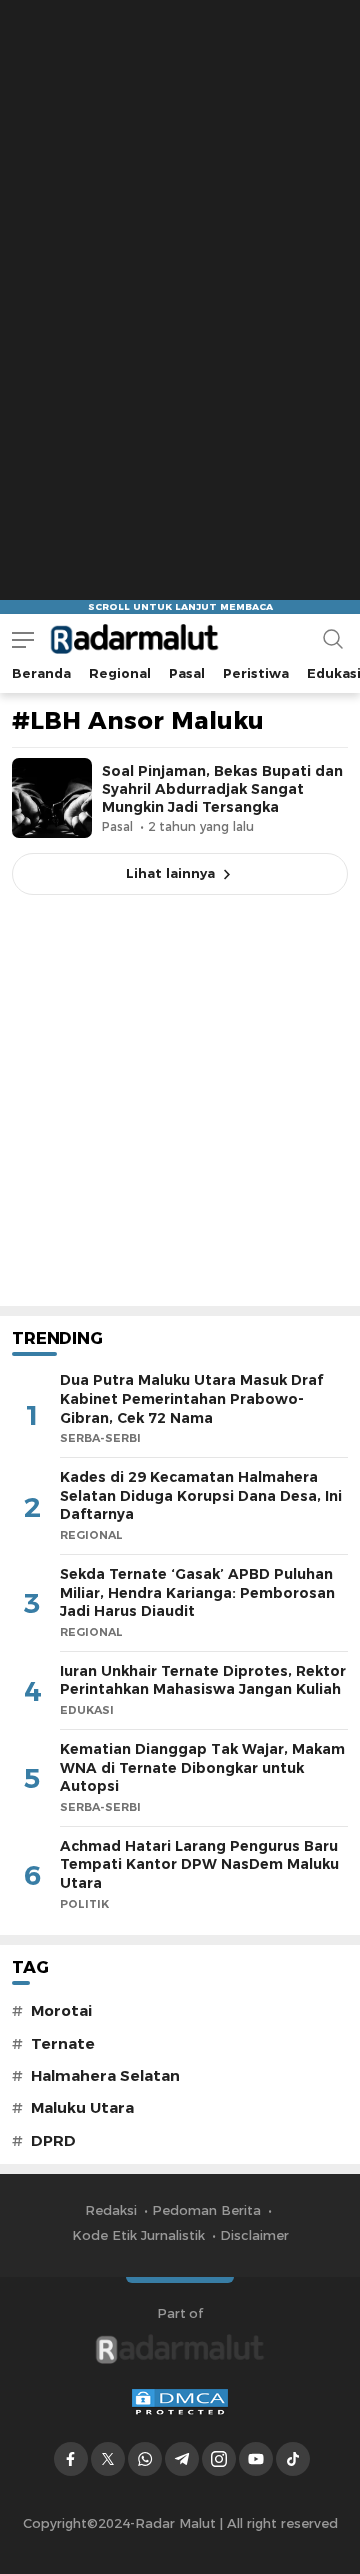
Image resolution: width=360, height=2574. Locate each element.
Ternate (63, 2044)
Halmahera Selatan (105, 2076)
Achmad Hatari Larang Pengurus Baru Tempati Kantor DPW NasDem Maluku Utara (199, 1864)
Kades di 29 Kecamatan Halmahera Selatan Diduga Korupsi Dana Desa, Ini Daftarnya (201, 1495)
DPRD (53, 2141)
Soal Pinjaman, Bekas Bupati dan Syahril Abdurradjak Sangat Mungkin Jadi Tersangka (222, 789)
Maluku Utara (82, 2108)
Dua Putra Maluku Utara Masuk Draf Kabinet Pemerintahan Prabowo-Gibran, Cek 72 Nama (191, 1398)
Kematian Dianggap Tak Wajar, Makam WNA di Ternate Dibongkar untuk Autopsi (202, 1767)
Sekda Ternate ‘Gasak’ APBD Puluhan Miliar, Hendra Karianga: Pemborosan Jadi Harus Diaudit (197, 1592)
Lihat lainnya (170, 873)
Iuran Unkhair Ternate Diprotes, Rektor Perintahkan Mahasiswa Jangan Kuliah (203, 1680)
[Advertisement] (180, 180)
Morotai (61, 2011)
